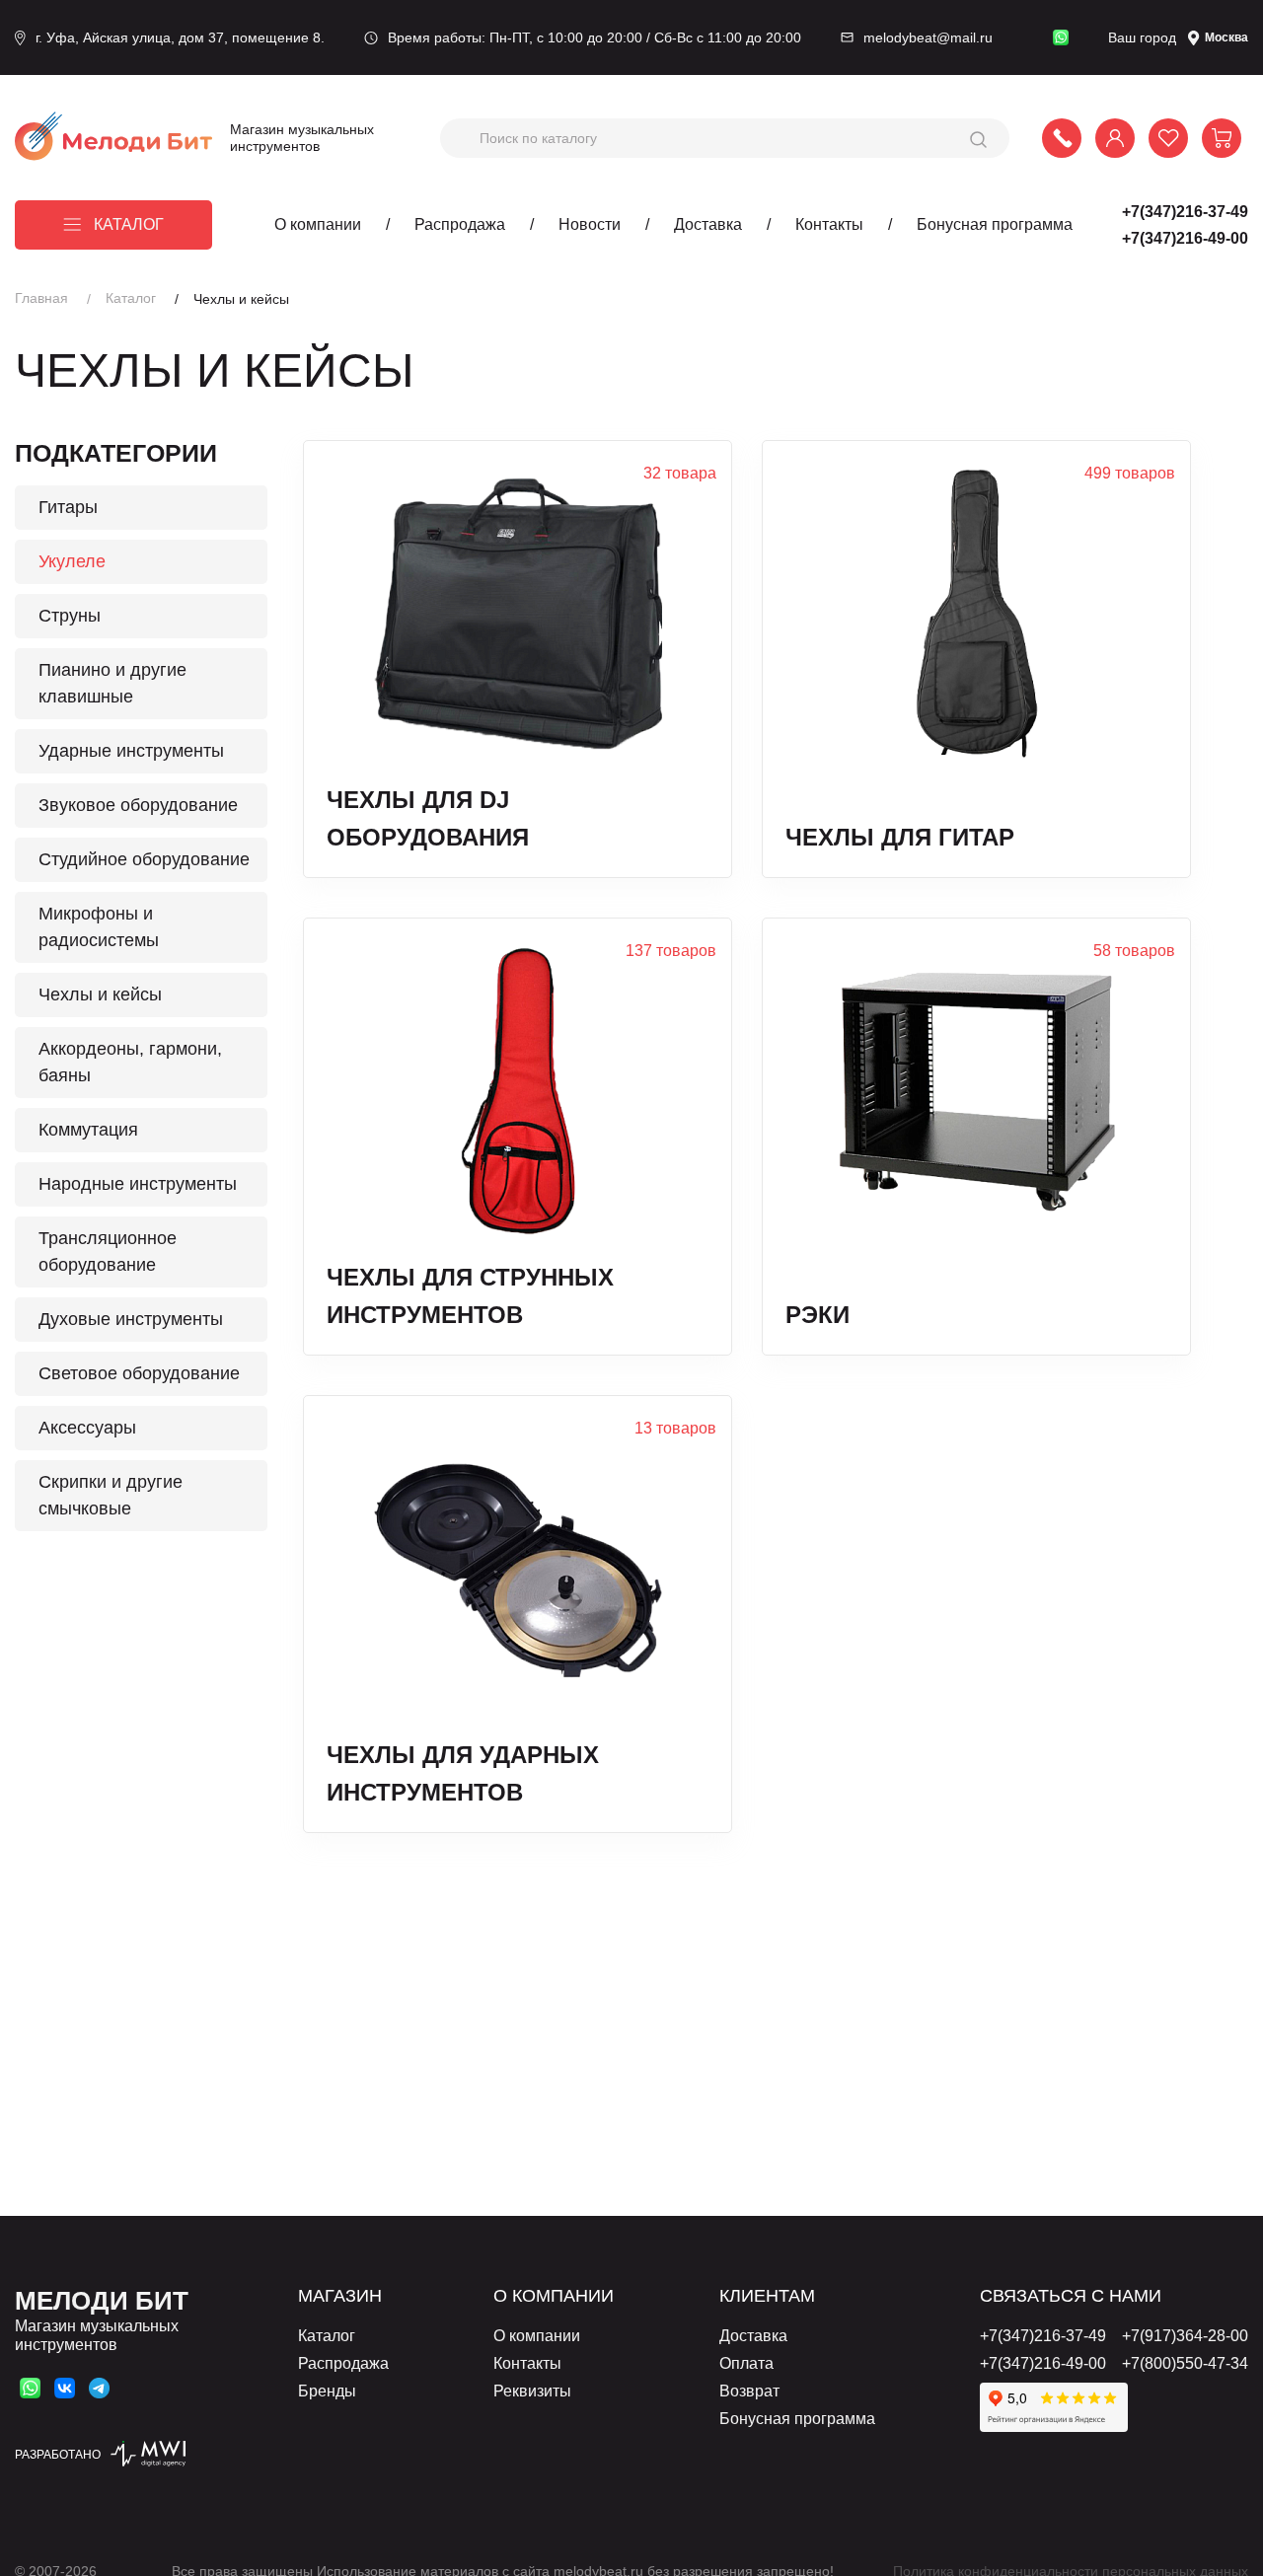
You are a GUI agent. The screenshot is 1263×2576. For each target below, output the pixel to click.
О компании (318, 224)
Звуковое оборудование (138, 805)
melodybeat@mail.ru (928, 37)
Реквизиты (532, 2391)
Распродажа (460, 224)
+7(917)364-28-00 (1185, 2336)
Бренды (327, 2391)
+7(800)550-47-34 (1185, 2363)
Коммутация (88, 1130)
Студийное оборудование (144, 859)
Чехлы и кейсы (100, 994)
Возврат (749, 2391)
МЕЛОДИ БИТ (102, 2301)
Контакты (829, 224)
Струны (70, 616)
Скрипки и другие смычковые (111, 1495)
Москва (1226, 37)
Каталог (129, 224)
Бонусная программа (995, 224)
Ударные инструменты (131, 751)
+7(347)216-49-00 (1185, 238)
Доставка (708, 224)
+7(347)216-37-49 (1185, 212)
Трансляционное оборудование (108, 1251)
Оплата (746, 2363)
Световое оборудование (139, 1373)
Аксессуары (87, 1428)
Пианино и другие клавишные (112, 683)
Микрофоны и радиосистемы (99, 927)
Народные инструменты (138, 1184)
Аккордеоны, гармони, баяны (130, 1062)
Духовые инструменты (131, 1319)
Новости (590, 224)
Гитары (68, 507)
